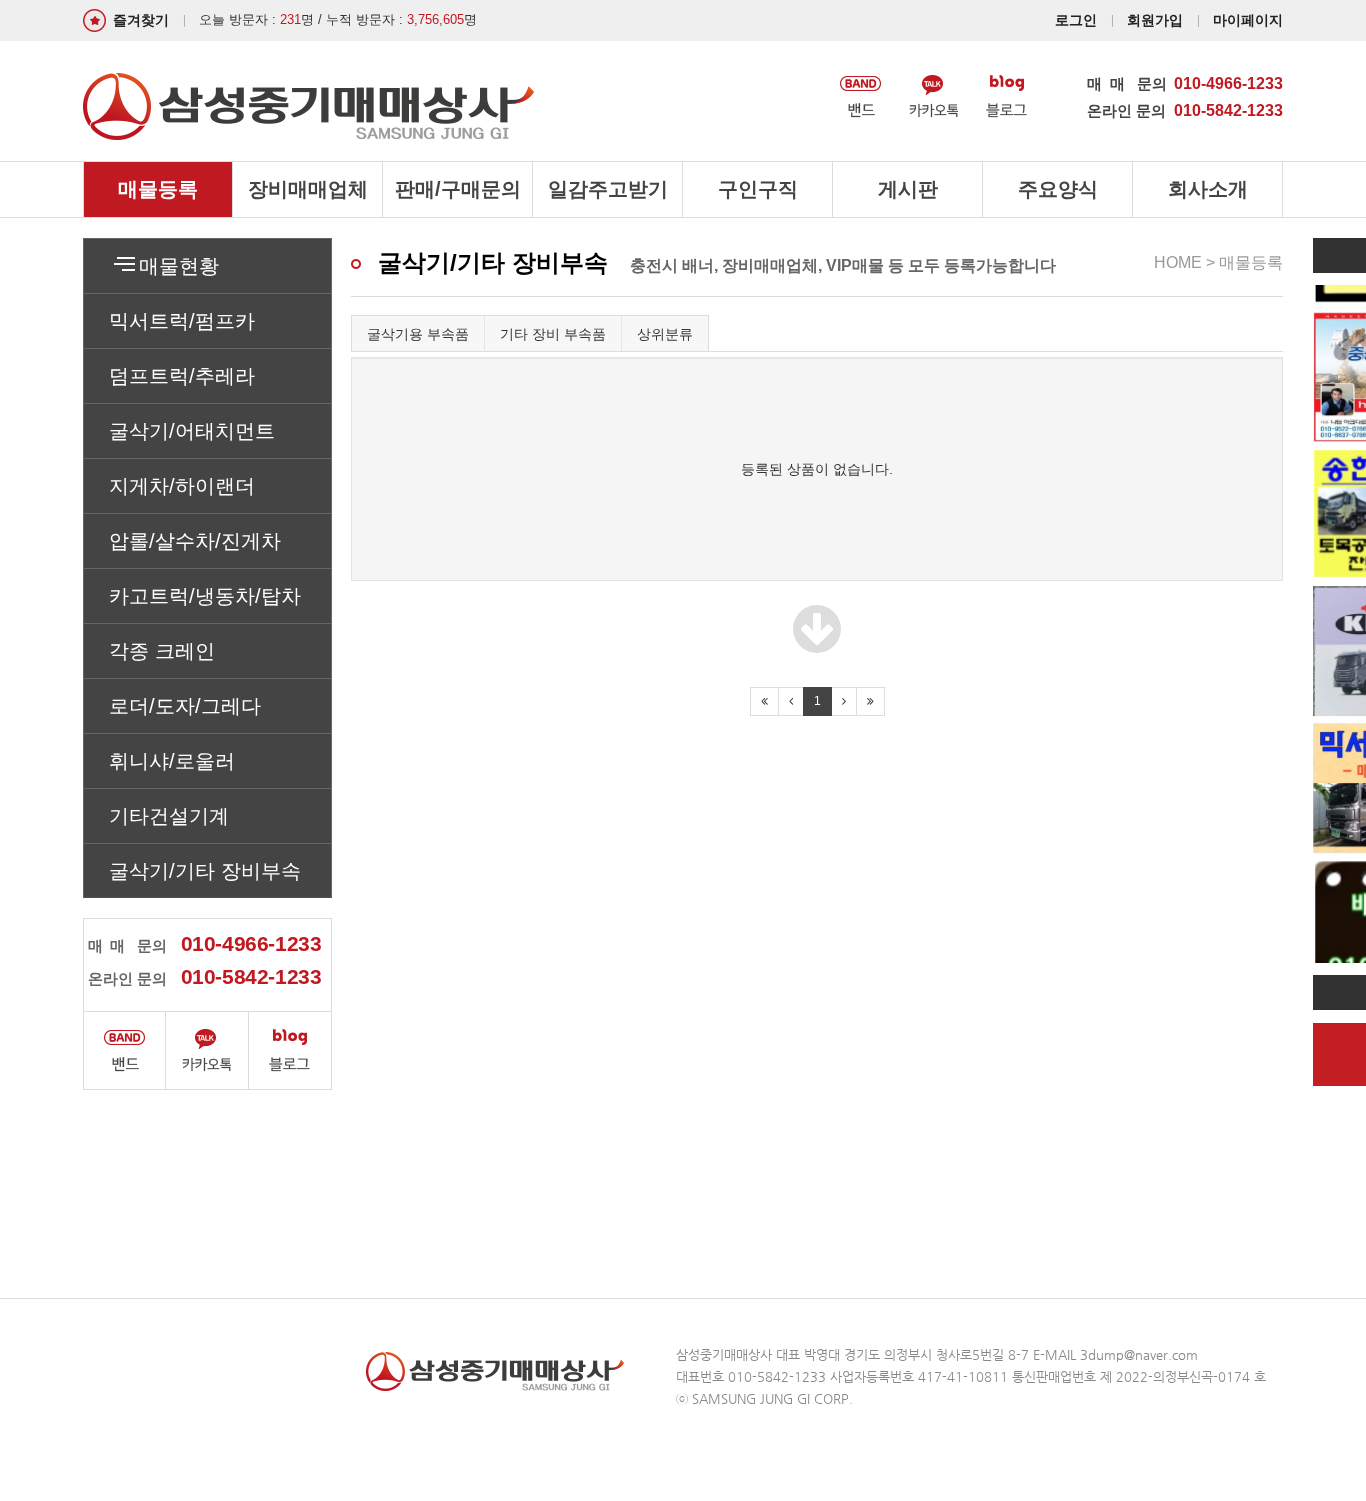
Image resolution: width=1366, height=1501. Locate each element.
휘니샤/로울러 (172, 761)
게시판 (908, 189)
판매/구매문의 (458, 189)
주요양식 (1058, 189)
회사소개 (1208, 189)
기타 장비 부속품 (553, 334)
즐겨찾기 (141, 20)
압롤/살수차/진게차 (195, 541)
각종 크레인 (162, 651)
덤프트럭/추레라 (182, 376)
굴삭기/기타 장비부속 (205, 871)
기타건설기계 (169, 816)
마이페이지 (1248, 20)
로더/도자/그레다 (185, 706)
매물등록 (158, 189)
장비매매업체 (308, 189)
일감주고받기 (608, 189)
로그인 (1076, 20)
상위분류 (665, 334)
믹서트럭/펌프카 (182, 321)
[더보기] (817, 644)
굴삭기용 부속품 (418, 334)
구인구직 (758, 189)
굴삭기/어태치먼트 (192, 431)
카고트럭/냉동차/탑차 (205, 596)
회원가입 (1155, 20)
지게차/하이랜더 (182, 486)
